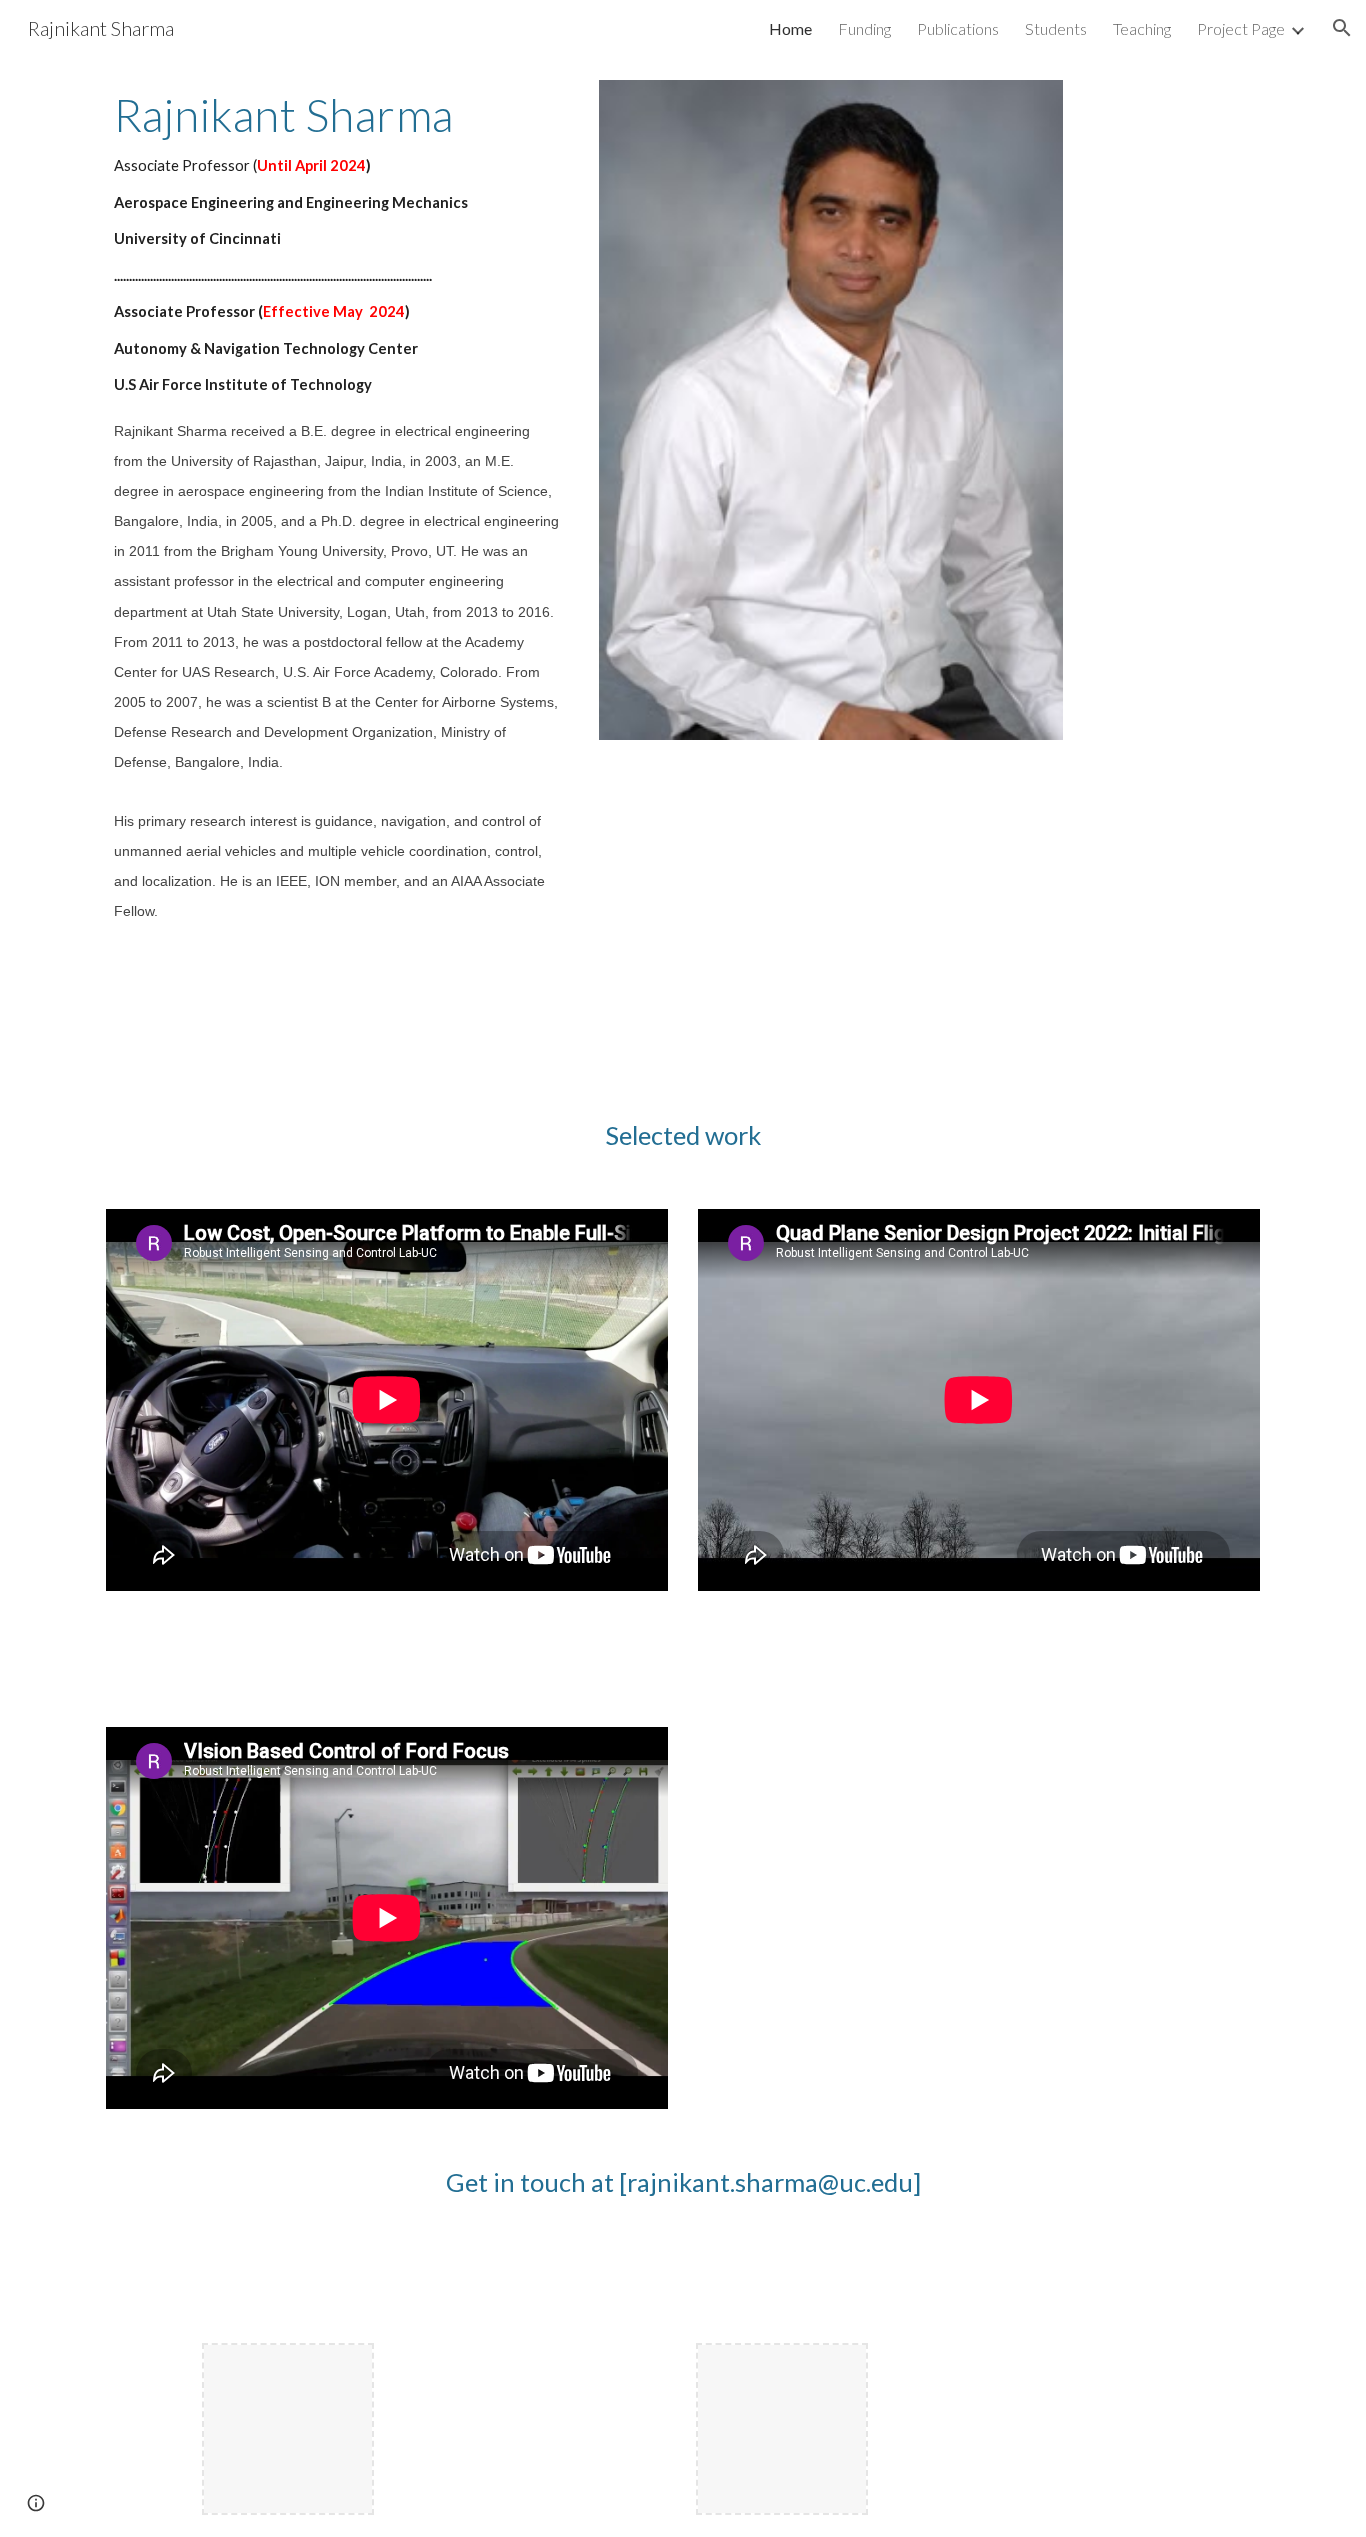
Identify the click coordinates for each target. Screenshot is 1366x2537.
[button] (1342, 28)
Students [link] (1056, 28)
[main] (338, 521)
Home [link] (790, 28)
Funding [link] (864, 28)
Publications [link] (958, 28)
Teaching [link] (1142, 28)
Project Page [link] (1241, 28)
